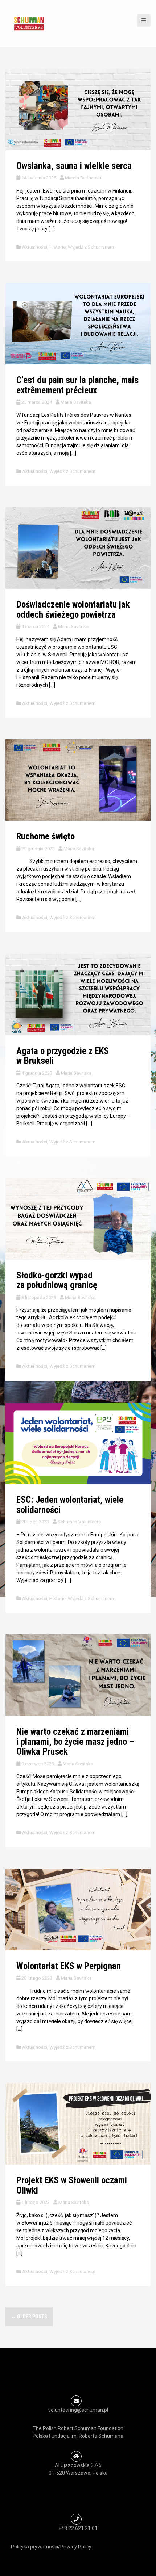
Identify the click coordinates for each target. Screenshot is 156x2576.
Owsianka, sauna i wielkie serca (74, 166)
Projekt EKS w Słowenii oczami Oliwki (72, 2185)
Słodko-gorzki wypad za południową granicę (57, 1280)
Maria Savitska (76, 402)
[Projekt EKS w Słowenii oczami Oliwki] (78, 2123)
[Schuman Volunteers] (29, 23)
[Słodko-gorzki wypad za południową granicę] (78, 1218)
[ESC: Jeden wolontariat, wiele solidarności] (78, 1443)
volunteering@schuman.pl (78, 2410)
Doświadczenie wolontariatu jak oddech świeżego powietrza (73, 610)
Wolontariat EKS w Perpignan (69, 1966)
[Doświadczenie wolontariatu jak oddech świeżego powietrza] (78, 548)
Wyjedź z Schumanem (91, 247)
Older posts (29, 2317)
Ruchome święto (46, 836)
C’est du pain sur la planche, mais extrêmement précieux (77, 385)
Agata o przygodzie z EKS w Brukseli (63, 1056)
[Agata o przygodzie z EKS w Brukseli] (78, 994)
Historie (58, 247)
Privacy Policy (76, 2547)
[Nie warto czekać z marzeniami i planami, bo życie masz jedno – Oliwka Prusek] (78, 1675)
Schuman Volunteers (79, 1522)
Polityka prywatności (34, 2547)
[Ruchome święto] (78, 780)
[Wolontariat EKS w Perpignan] (78, 1909)
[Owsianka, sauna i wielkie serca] (78, 109)
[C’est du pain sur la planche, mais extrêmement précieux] (78, 323)
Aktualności (35, 247)
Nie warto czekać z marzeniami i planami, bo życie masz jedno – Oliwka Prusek (75, 1742)
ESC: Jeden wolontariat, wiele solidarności (70, 1505)
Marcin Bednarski (83, 178)
